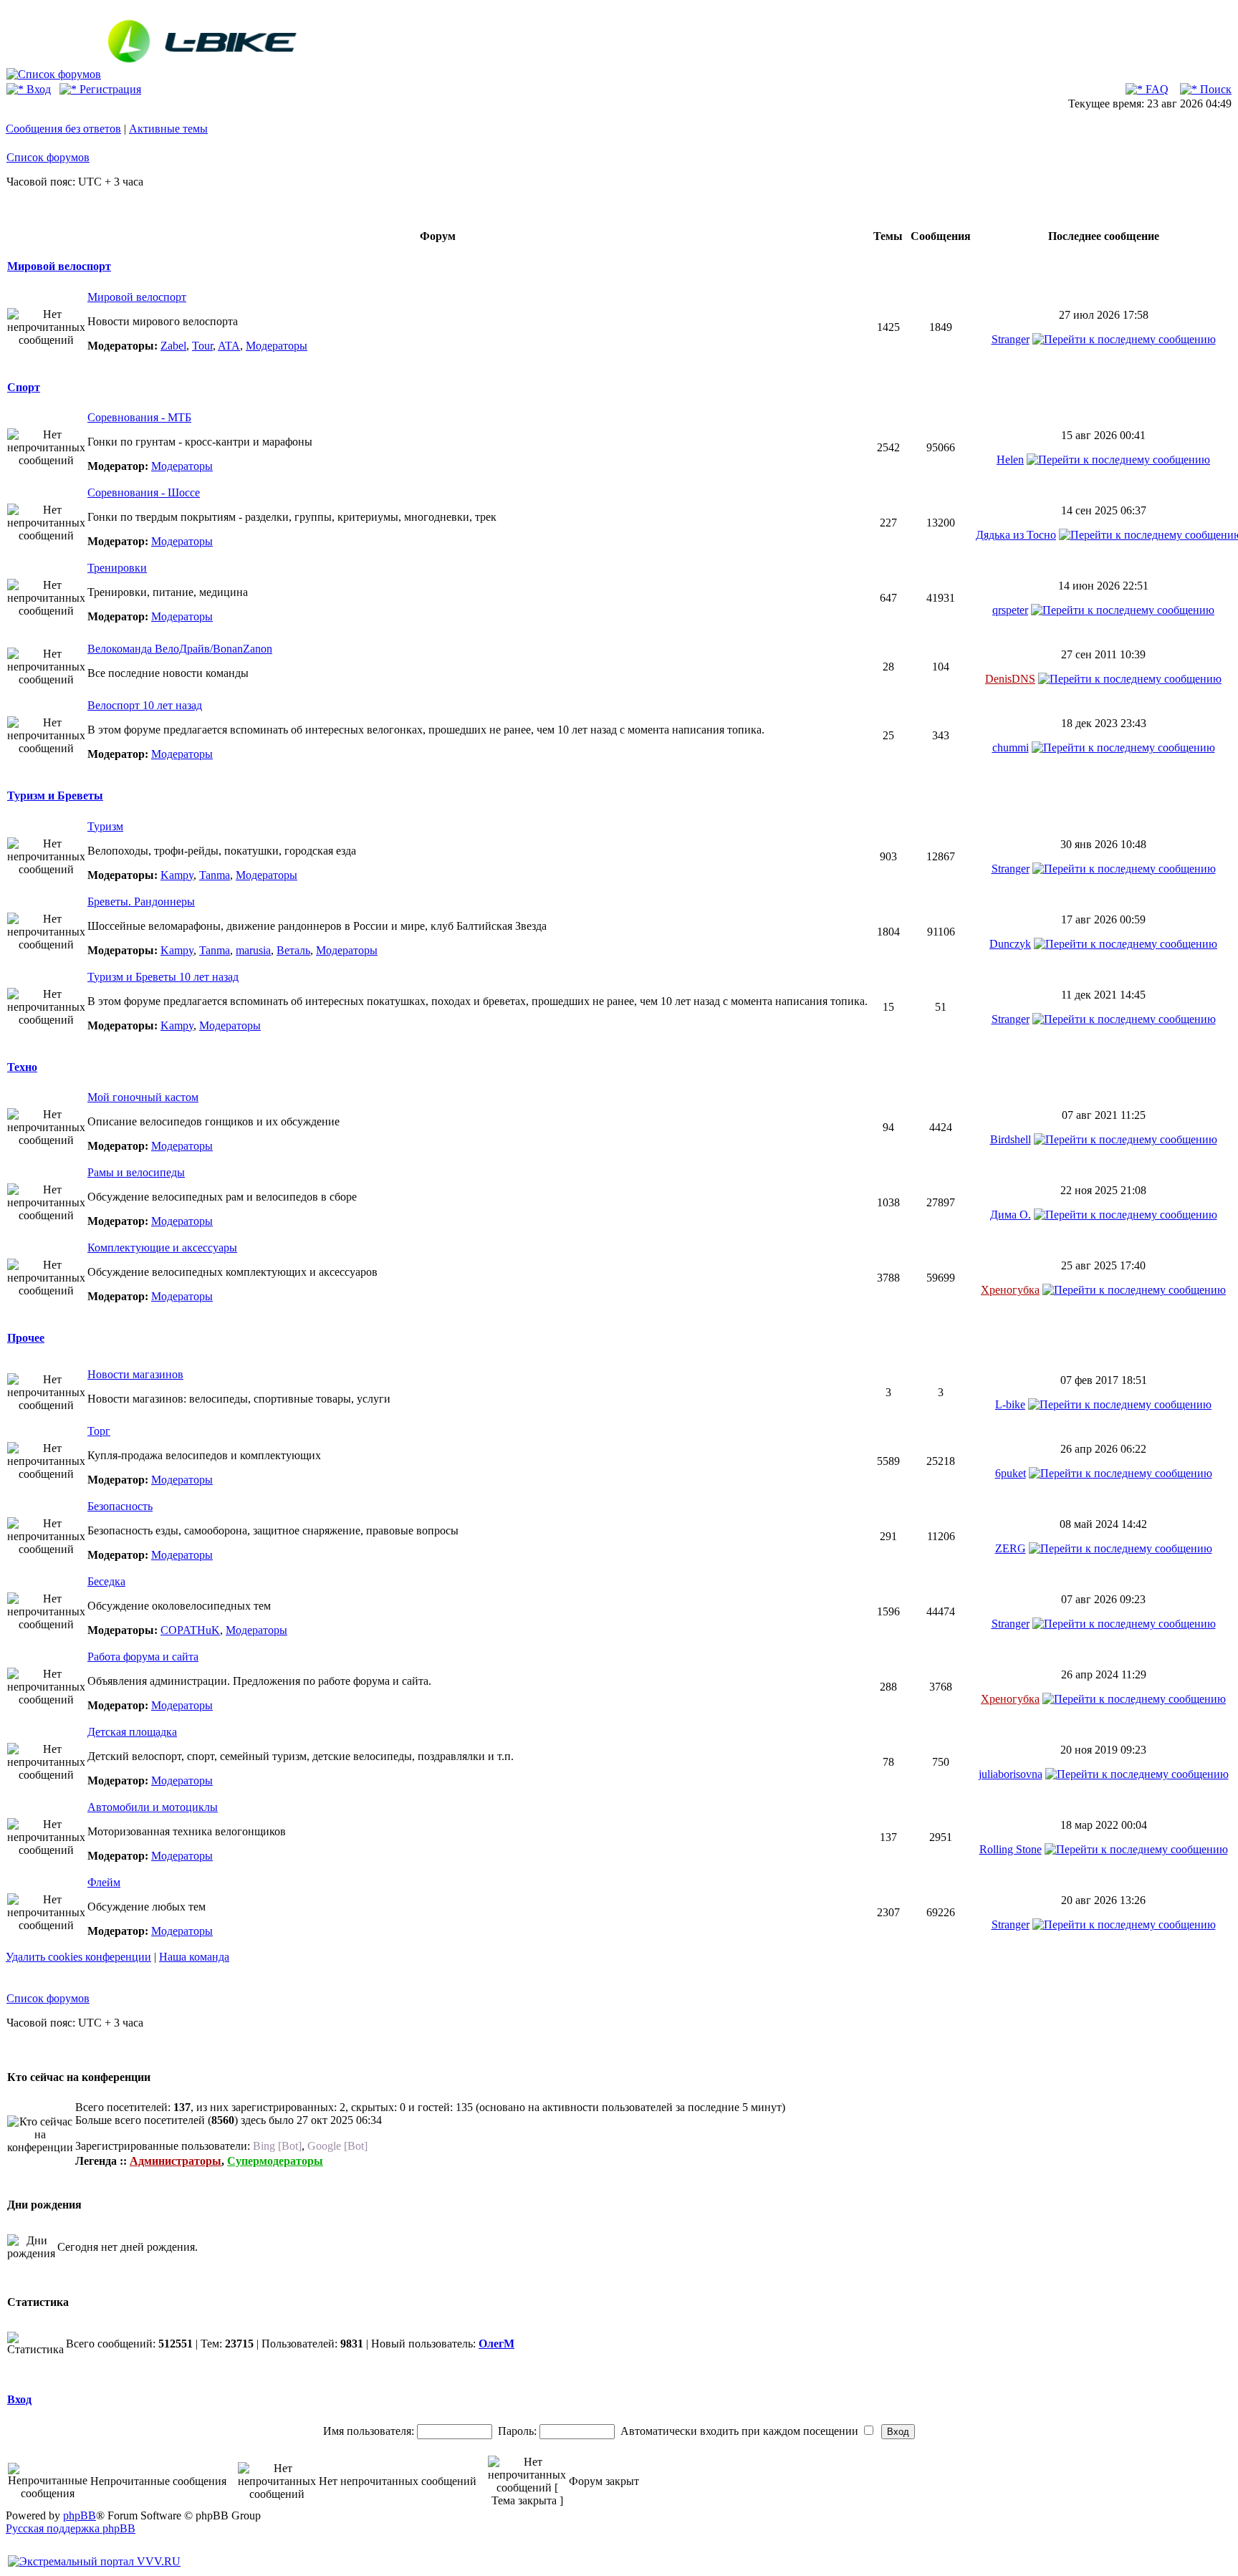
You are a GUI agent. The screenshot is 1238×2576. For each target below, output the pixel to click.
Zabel (173, 346)
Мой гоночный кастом (143, 1097)
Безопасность (120, 1506)
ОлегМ (496, 2344)
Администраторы (176, 2161)
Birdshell (1011, 1139)
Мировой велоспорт (59, 266)
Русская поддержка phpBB (71, 2528)
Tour (202, 346)
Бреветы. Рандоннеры (141, 902)
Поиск (1214, 89)
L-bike (1010, 1404)
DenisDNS (1010, 679)
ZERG (1011, 1548)
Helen (1010, 460)
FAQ (1156, 89)
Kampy (177, 875)
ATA (229, 346)
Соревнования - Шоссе (144, 492)
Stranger (1011, 339)
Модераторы (277, 346)
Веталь (293, 950)
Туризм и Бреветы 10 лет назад (163, 977)
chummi (1011, 748)
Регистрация (109, 89)
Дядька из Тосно (1016, 535)
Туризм (105, 826)
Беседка (106, 1581)
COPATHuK (190, 1630)
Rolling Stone (1011, 1849)
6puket (1011, 1473)
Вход (37, 89)
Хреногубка (1010, 1290)
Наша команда (194, 1957)
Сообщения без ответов (63, 129)
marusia (253, 950)
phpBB (80, 2515)
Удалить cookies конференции (78, 1957)
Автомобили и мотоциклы (153, 1807)
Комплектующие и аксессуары (162, 1248)
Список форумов (48, 157)
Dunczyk (1010, 944)
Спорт (24, 387)
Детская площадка (132, 1732)
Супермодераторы (275, 2161)
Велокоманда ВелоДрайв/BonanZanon (180, 649)
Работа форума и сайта (143, 1657)
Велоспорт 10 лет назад (145, 705)
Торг (99, 1431)
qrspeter (1010, 610)
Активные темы (168, 129)
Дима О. (1011, 1215)
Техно (22, 1067)
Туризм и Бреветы (55, 796)
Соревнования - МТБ (139, 417)
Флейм (104, 1882)
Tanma (215, 875)
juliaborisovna (1011, 1774)
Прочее (26, 1338)
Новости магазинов (135, 1374)
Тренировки (117, 568)
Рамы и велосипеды (136, 1172)
